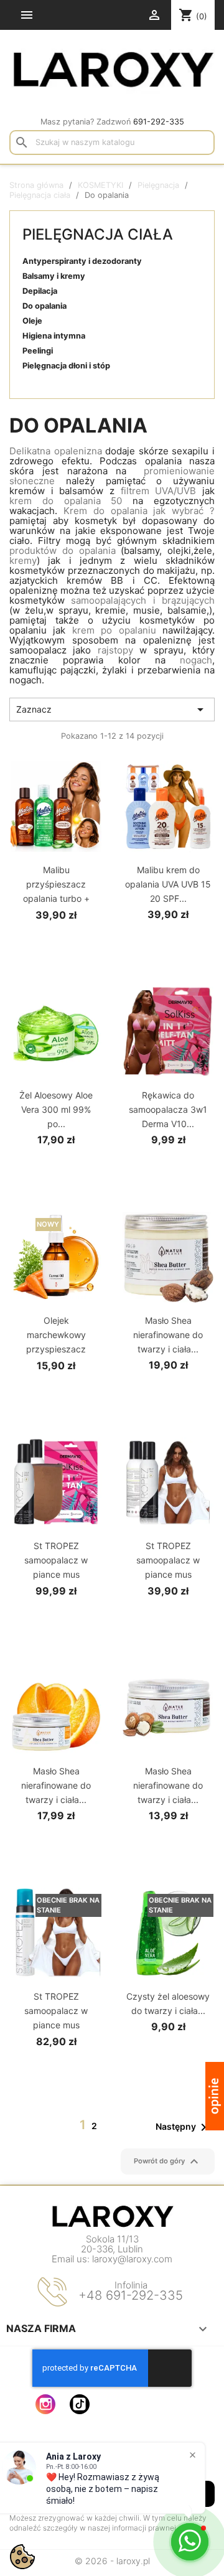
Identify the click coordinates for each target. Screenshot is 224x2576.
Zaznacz (112, 710)
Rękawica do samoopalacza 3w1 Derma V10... (168, 1109)
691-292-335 (159, 122)
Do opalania (44, 306)
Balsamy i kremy (54, 276)
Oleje (32, 321)
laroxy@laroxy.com (132, 2259)
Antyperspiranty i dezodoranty (82, 261)
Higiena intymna (54, 336)
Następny (183, 2127)
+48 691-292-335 (131, 2295)
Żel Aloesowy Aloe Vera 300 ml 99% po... (56, 1109)
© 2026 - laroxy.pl (112, 2561)
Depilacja (40, 291)
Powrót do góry (168, 2161)
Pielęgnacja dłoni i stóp (66, 366)
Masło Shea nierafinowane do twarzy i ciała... (168, 1335)
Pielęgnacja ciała (98, 234)
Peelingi (38, 351)
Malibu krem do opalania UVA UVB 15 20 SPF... (168, 884)
